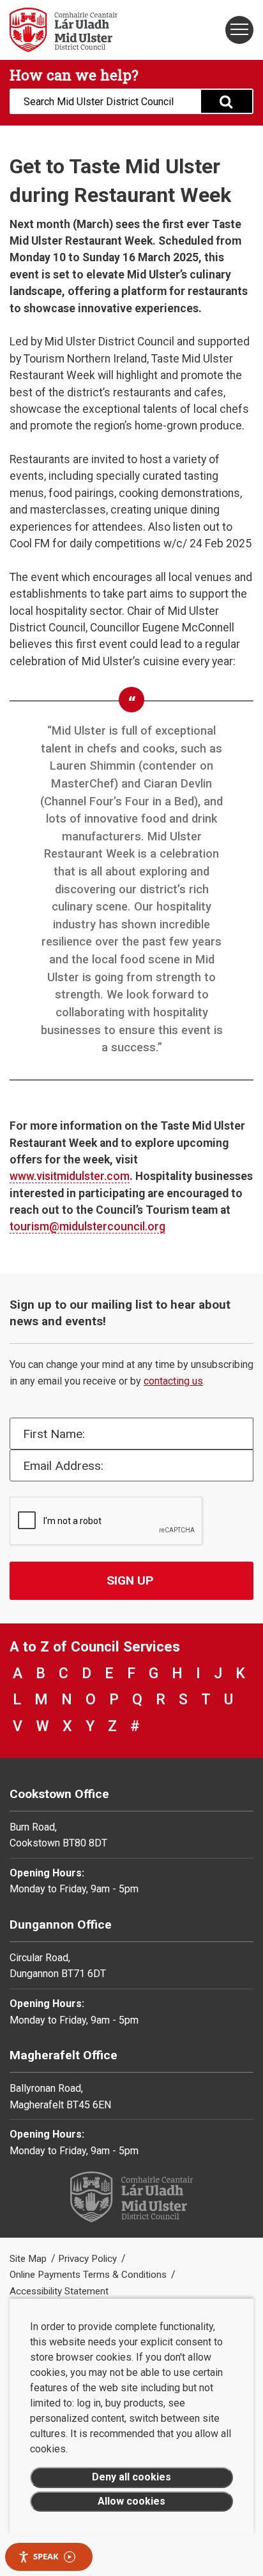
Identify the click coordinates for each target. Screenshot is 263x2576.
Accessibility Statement (59, 2291)
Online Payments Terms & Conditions (89, 2275)
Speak (46, 2556)
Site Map (29, 2259)
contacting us (173, 1381)
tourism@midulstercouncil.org (87, 1227)
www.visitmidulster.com (70, 1176)
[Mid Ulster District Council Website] (66, 30)
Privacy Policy (89, 2259)
